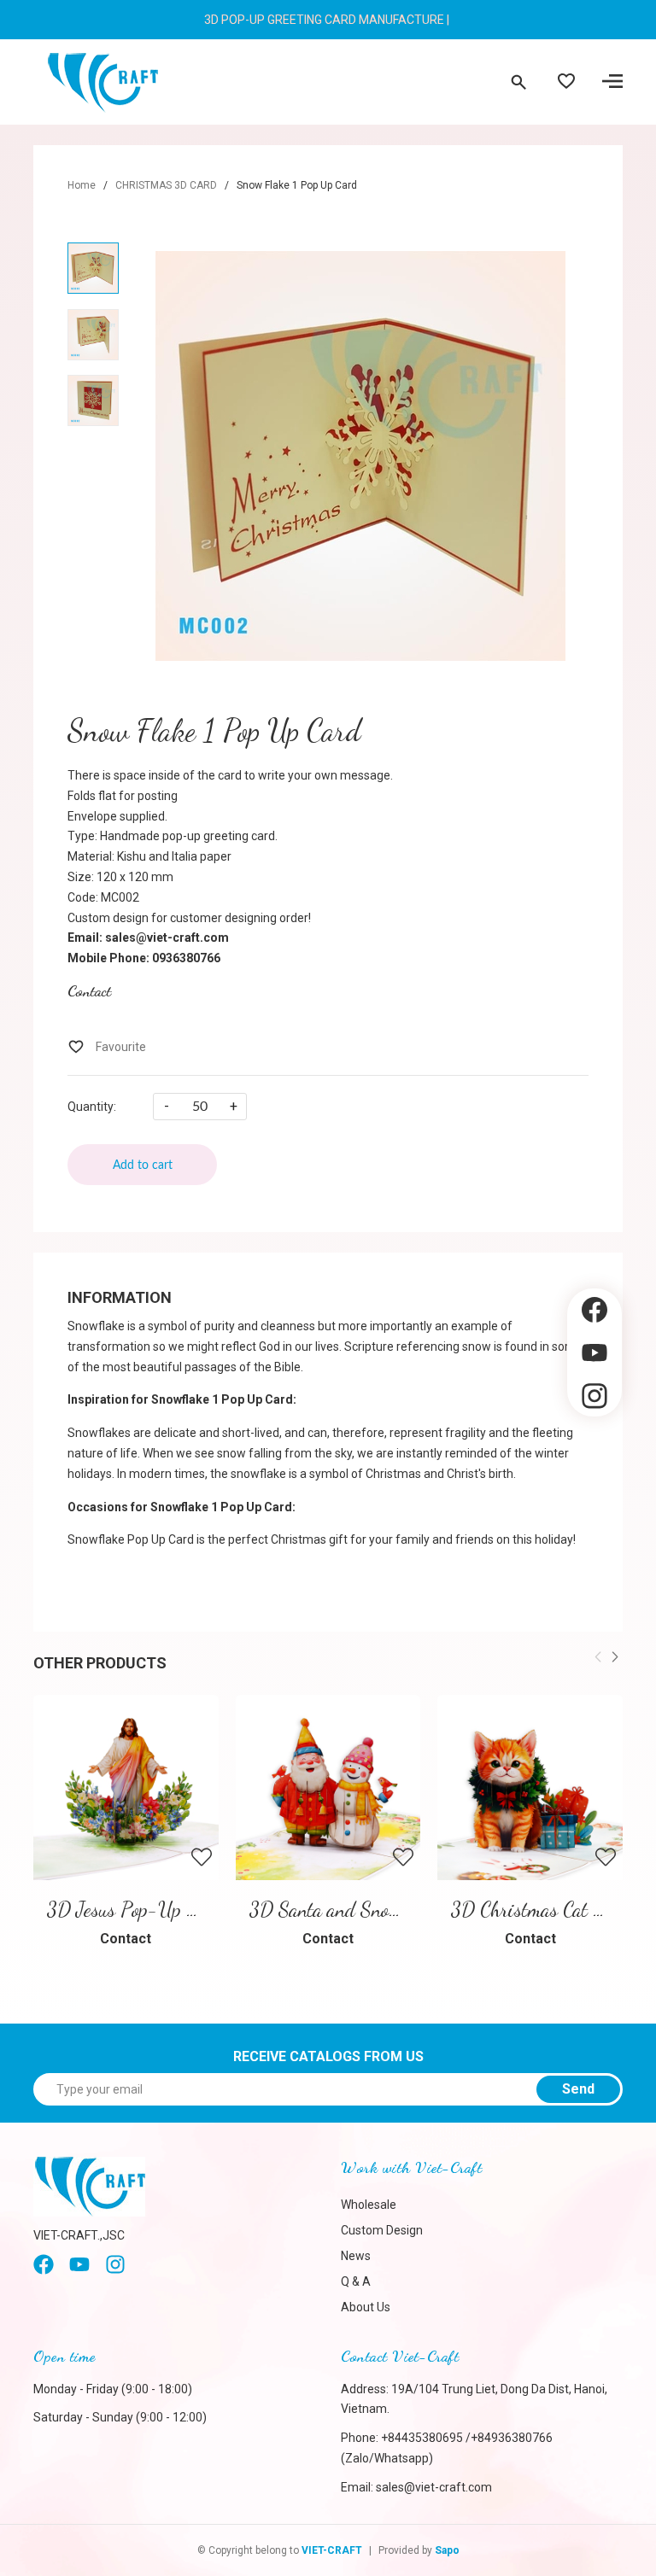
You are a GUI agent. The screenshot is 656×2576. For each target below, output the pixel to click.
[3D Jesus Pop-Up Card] (126, 1787)
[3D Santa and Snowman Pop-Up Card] (328, 1787)
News (356, 2256)
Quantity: (92, 1107)
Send (578, 2089)
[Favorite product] (566, 83)
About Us (366, 2307)
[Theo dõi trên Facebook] (594, 1310)
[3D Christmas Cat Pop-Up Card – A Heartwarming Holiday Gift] (530, 1787)
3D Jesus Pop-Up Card (135, 1910)
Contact (89, 990)
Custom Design (382, 2230)
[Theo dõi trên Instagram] (594, 1396)
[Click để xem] (360, 456)
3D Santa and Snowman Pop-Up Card (394, 1910)
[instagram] (115, 2270)
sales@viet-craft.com (434, 2487)
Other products (100, 1663)
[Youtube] (79, 2270)
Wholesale (369, 2205)
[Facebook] (44, 2270)
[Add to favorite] (107, 1047)
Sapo (447, 2550)
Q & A (356, 2281)
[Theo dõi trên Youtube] (594, 1353)
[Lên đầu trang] (594, 1446)
